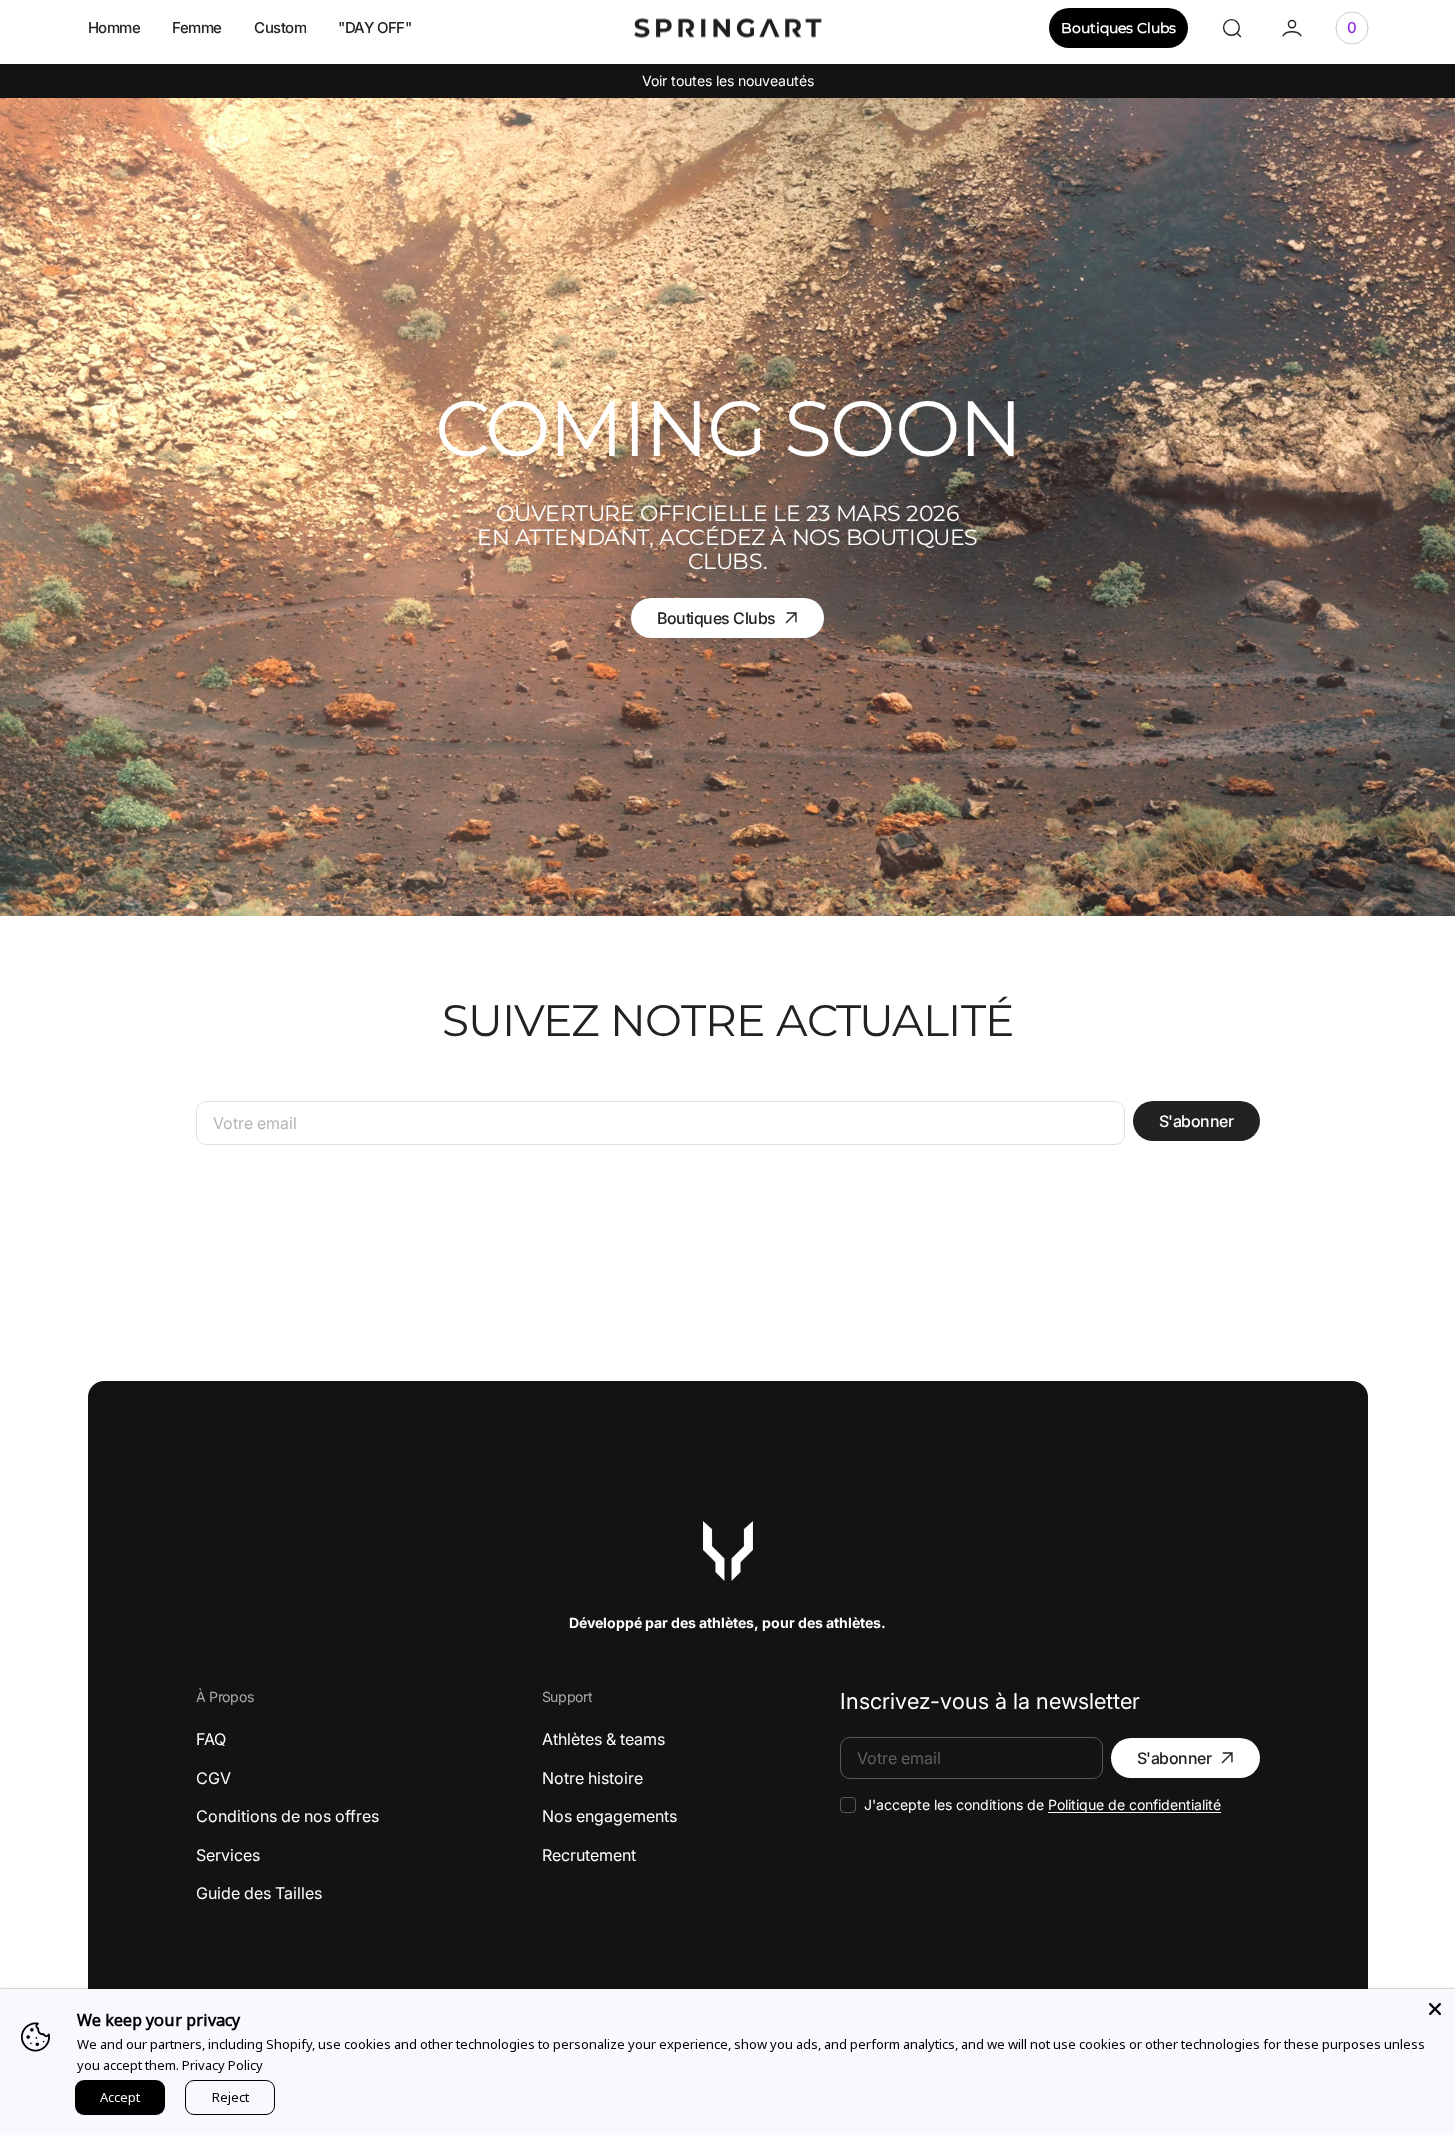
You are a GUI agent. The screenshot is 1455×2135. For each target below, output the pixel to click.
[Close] (1435, 2009)
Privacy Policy (222, 2065)
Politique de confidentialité (1134, 1804)
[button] (1232, 28)
